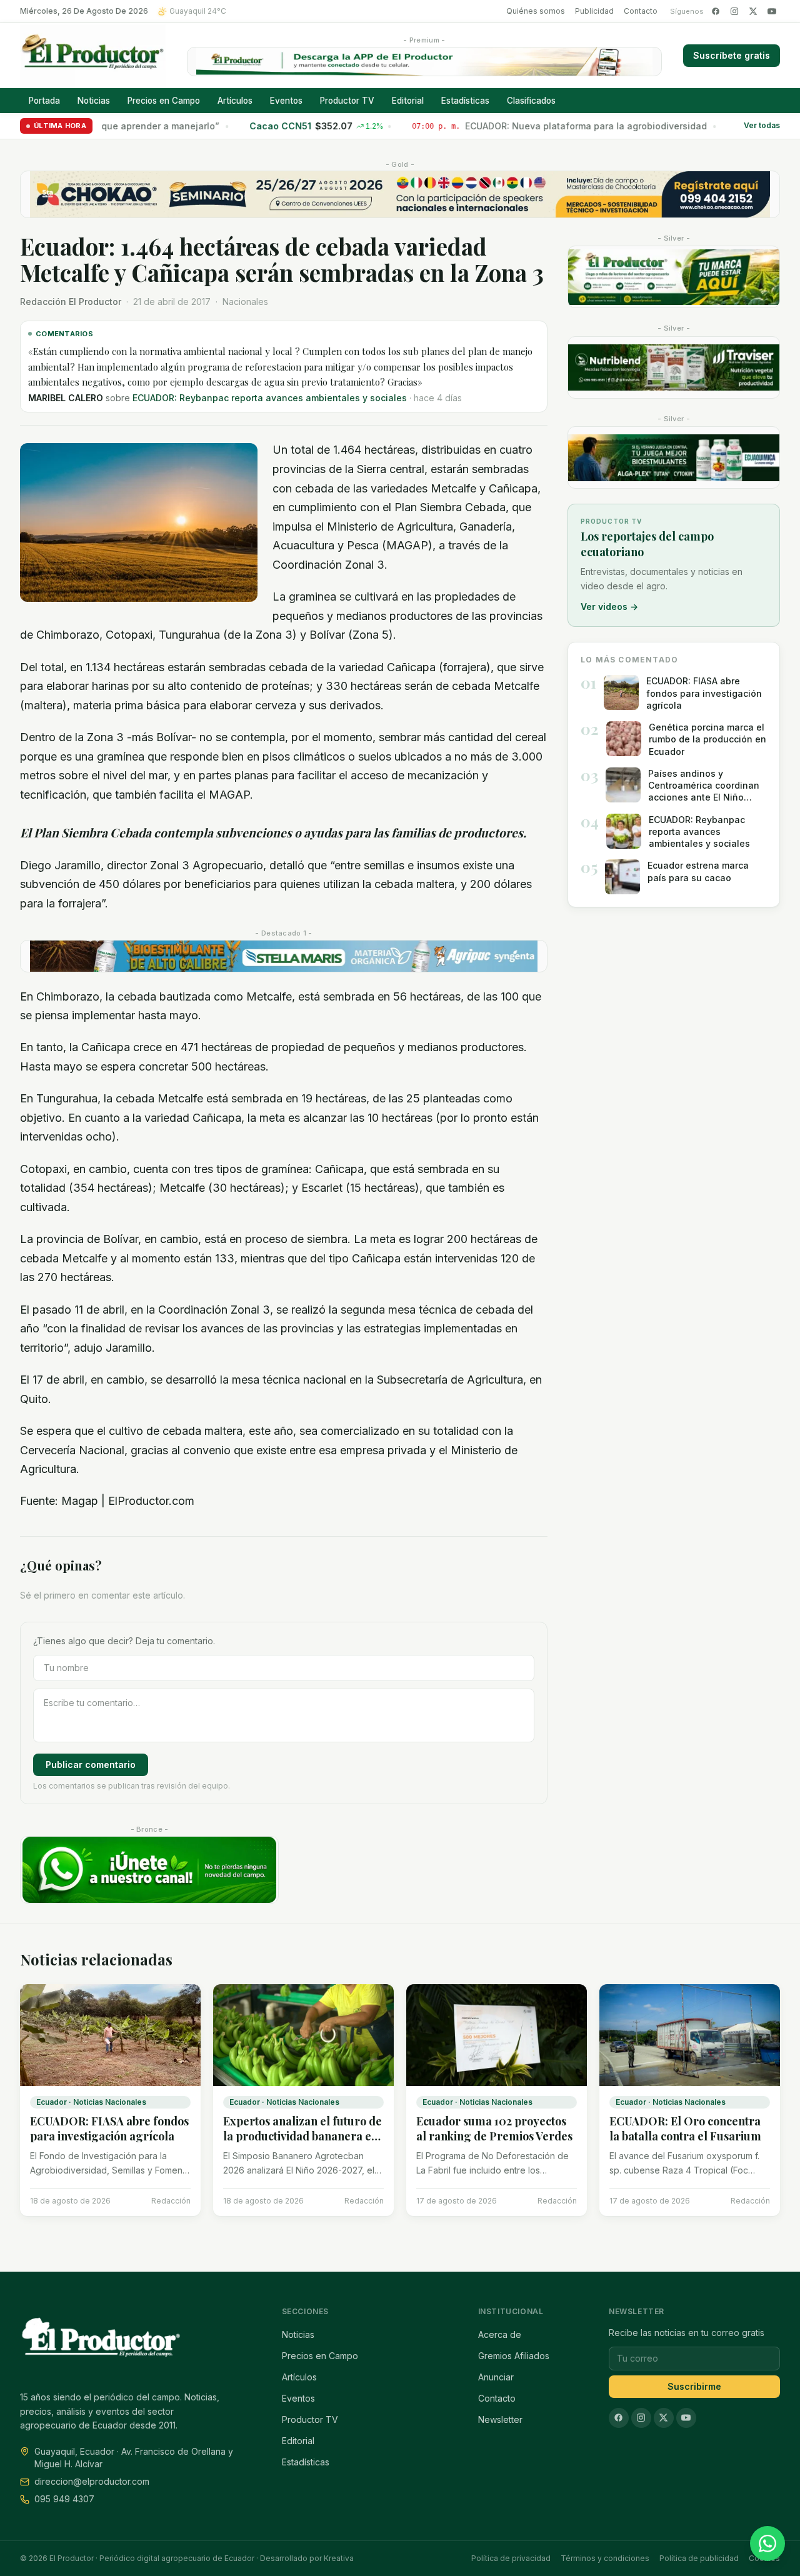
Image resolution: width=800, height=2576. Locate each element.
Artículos (235, 101)
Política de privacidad (511, 2558)
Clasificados (531, 101)
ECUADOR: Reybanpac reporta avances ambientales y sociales (270, 398)
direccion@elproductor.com (92, 2481)
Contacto (641, 11)
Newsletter (500, 2419)
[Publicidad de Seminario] (400, 194)
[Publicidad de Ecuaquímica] (674, 457)
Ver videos (609, 607)
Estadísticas (465, 101)
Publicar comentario (91, 1765)
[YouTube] (772, 11)
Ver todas (762, 126)
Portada (44, 101)
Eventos (286, 101)
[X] (753, 11)
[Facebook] (716, 11)
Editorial (408, 101)
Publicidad (594, 11)
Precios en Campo (164, 101)
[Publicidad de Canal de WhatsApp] (149, 1870)
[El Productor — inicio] (93, 56)
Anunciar (496, 2377)
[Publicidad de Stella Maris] (284, 956)
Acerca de (500, 2334)
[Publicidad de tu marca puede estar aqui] (674, 277)
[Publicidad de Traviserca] (674, 367)
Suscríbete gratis (732, 55)
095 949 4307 (64, 2499)
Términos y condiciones (605, 2558)
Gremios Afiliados (514, 2356)
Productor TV (347, 101)
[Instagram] (734, 11)
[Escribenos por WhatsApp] (767, 2544)
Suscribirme (694, 2386)
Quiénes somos (536, 11)
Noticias (94, 101)
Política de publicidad (699, 2558)
